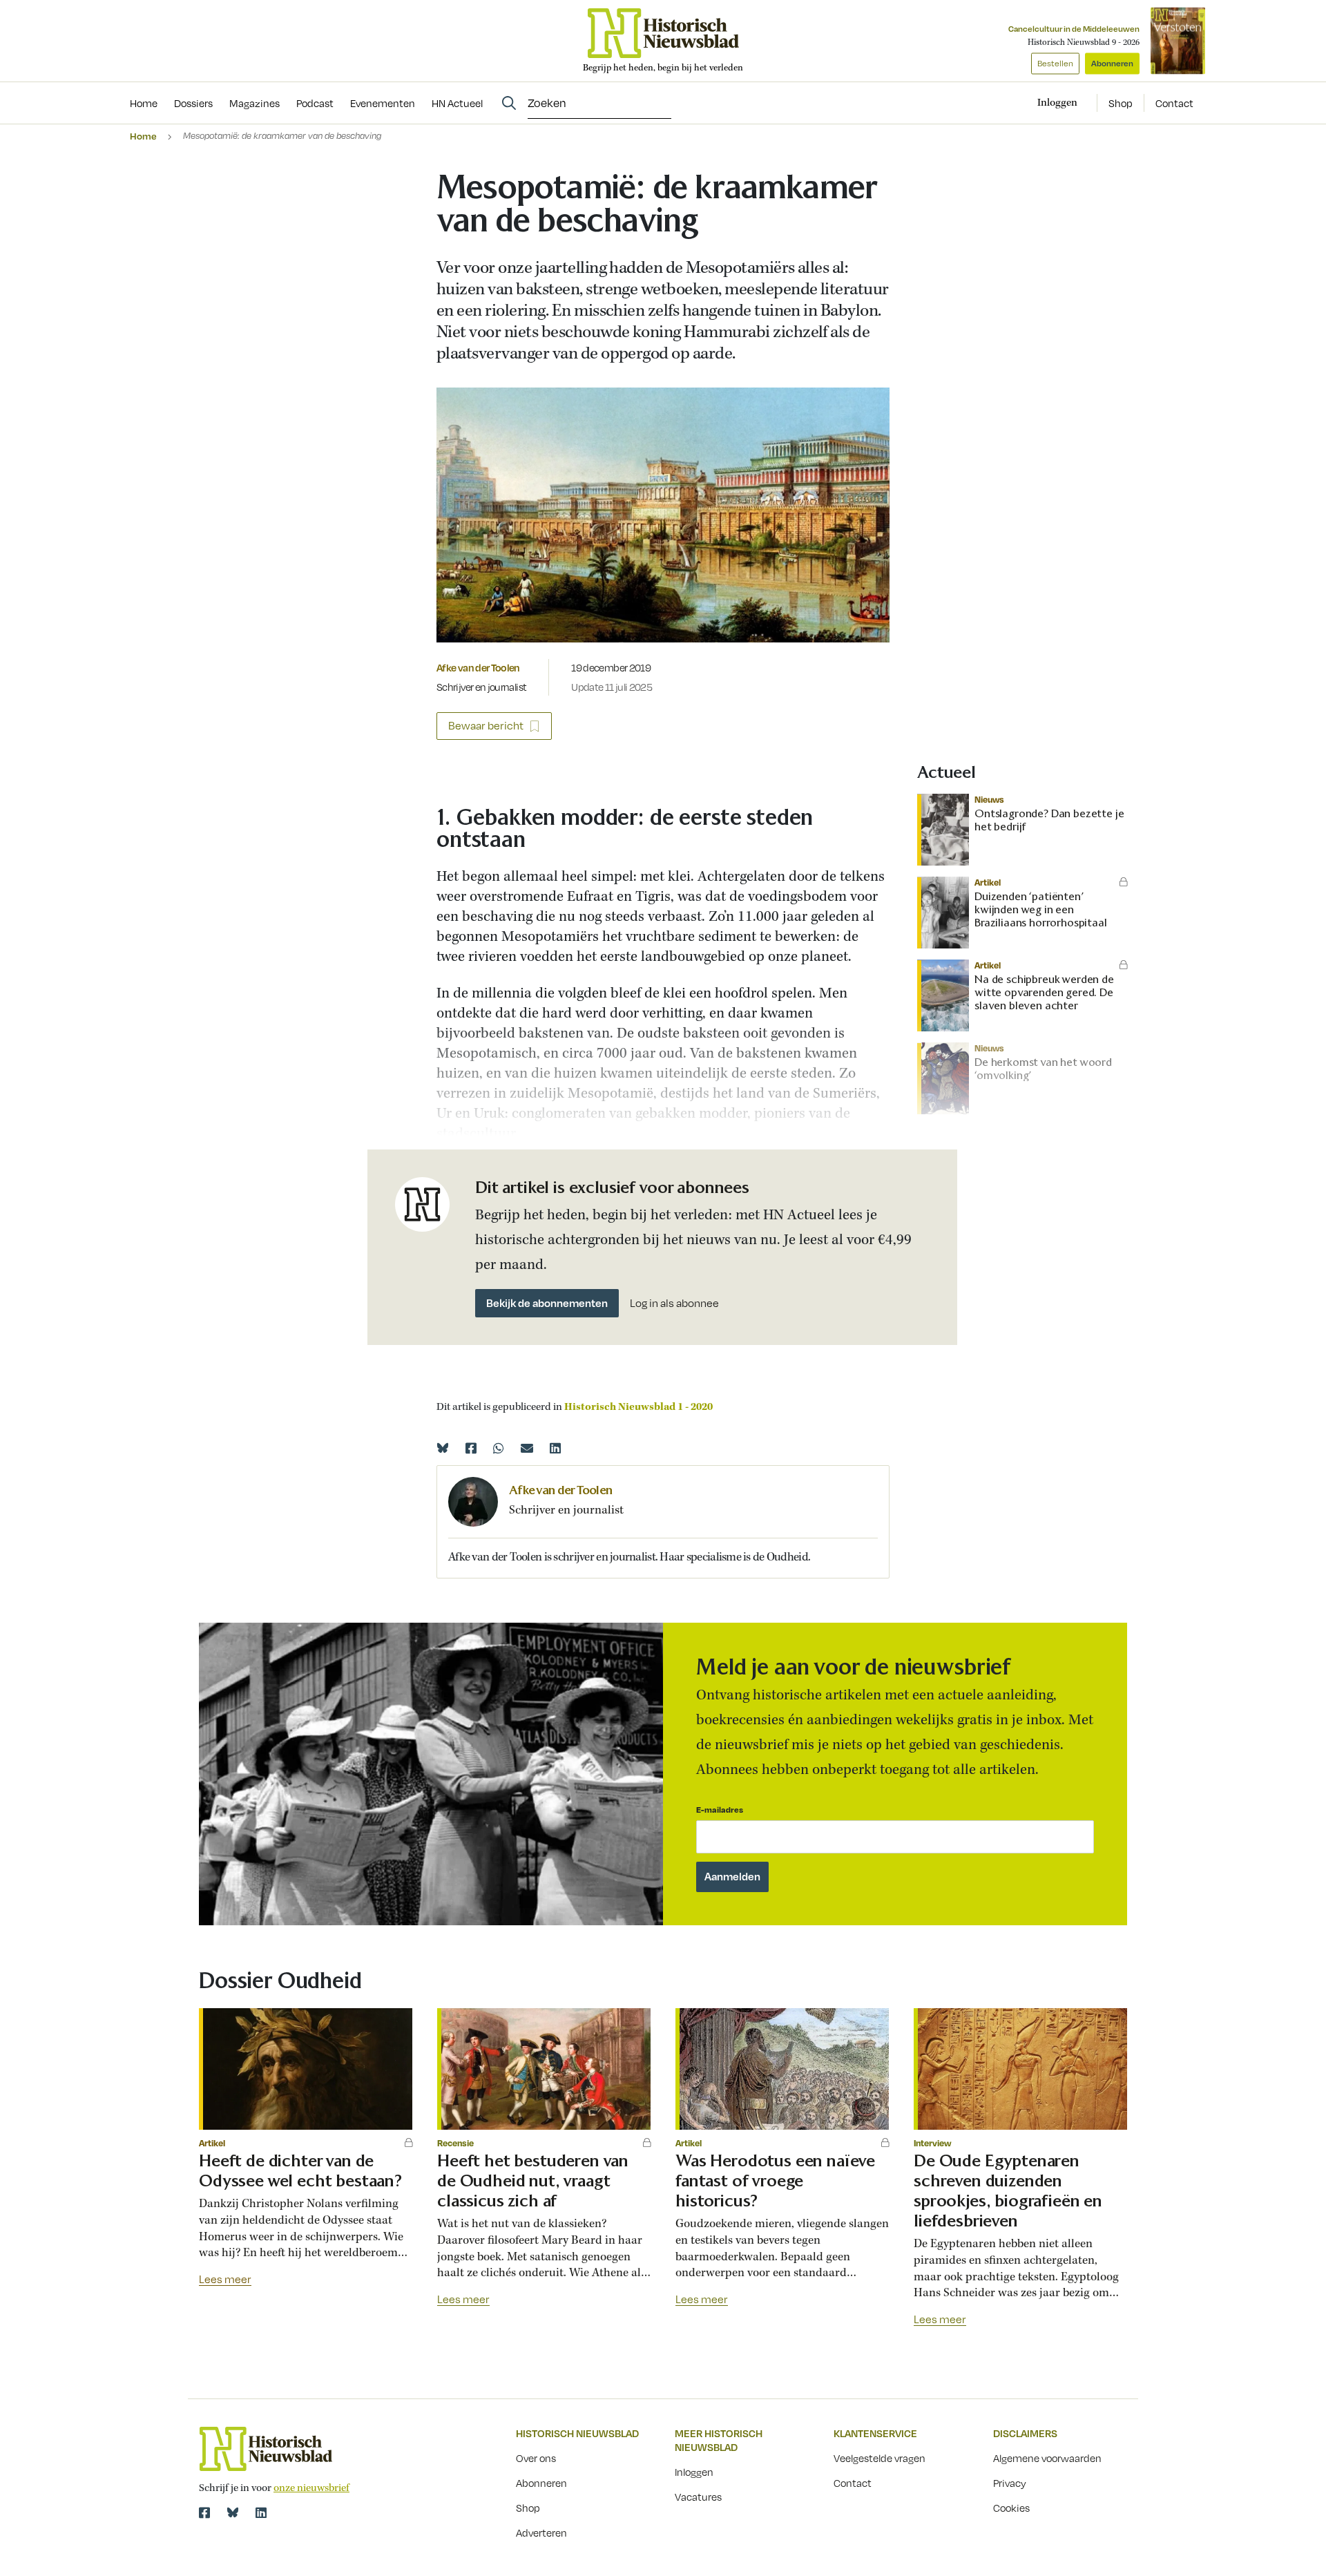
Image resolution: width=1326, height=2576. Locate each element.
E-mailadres (720, 1810)
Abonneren (1112, 63)
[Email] (527, 1448)
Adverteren (541, 2532)
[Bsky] (233, 2512)
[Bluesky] (443, 1448)
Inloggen (694, 2472)
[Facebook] (471, 1448)
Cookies (1011, 2508)
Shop (1121, 103)
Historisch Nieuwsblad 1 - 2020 (638, 1407)
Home (143, 136)
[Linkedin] (555, 1448)
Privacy (1010, 2483)
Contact (1174, 103)
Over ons (536, 2458)
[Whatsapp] (499, 1448)
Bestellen (1055, 63)
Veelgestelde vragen (880, 2458)
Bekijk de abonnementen (547, 1303)
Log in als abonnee (674, 1303)
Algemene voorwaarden (1047, 2458)
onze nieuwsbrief (311, 2488)
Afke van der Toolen (478, 667)
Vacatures (698, 2497)
